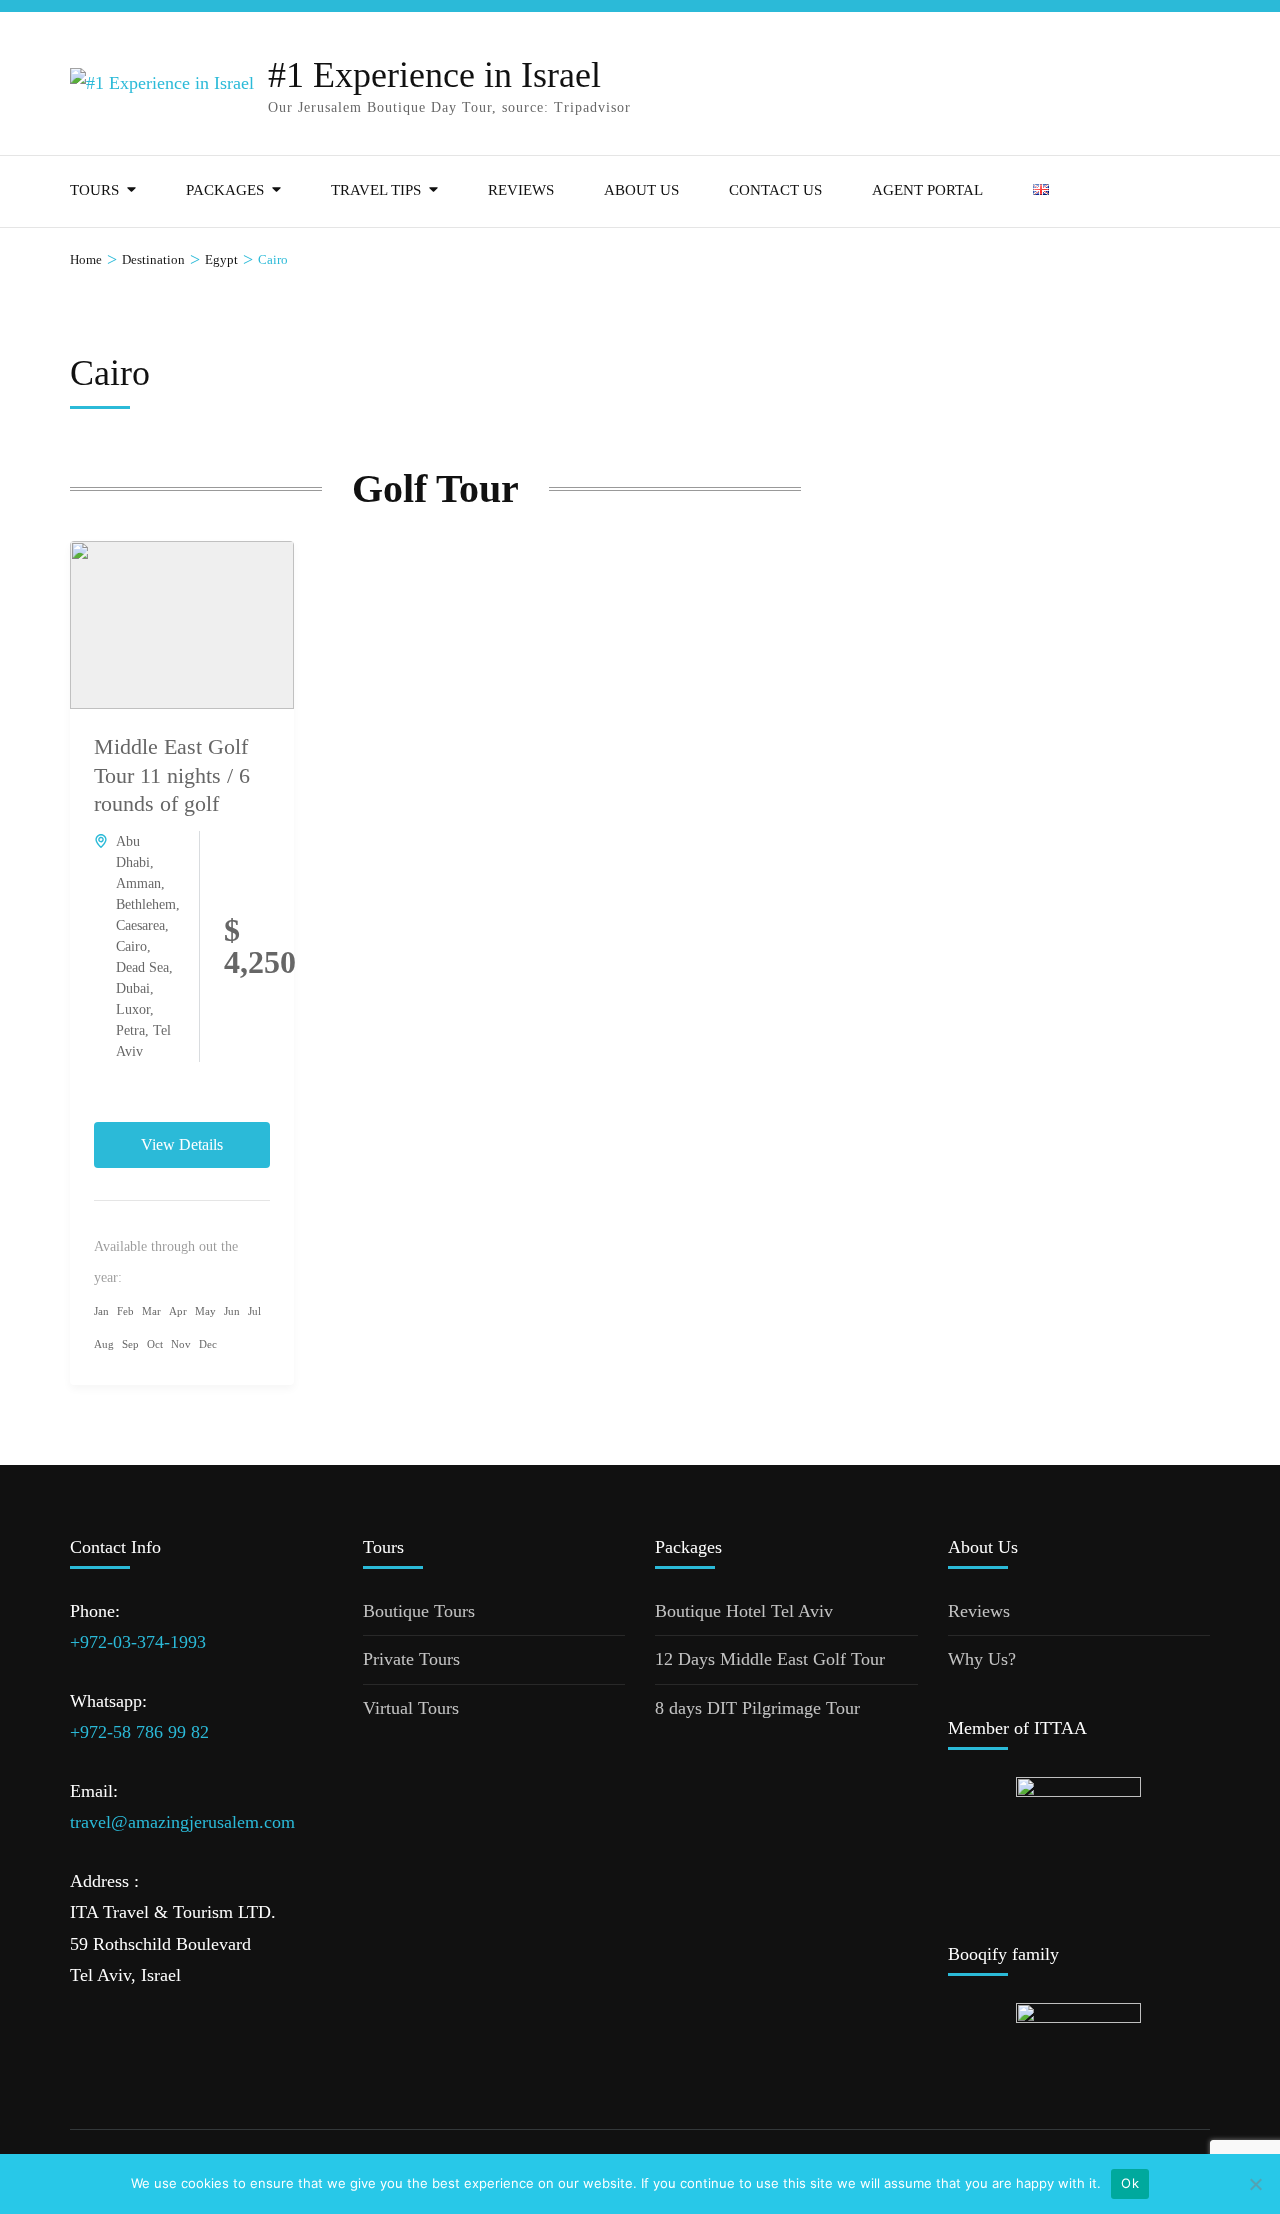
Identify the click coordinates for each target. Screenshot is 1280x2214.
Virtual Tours (411, 1708)
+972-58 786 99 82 (139, 1732)
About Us (641, 190)
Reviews (521, 190)
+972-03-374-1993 (138, 1642)
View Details (182, 1144)
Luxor (133, 1009)
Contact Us (775, 190)
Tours (94, 190)
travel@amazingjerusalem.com (182, 1822)
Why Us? (982, 1659)
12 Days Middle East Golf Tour (770, 1659)
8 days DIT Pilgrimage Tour (757, 1708)
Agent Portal (927, 190)
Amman (138, 883)
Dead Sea (142, 967)
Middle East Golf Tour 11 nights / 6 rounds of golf (172, 775)
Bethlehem (146, 904)
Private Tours (411, 1659)
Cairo (131, 946)
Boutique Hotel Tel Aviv (744, 1611)
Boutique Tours (419, 1611)
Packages (225, 190)
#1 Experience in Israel (434, 75)
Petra (130, 1030)
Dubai (133, 988)
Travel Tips (376, 190)
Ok (1130, 2183)
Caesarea (140, 925)
